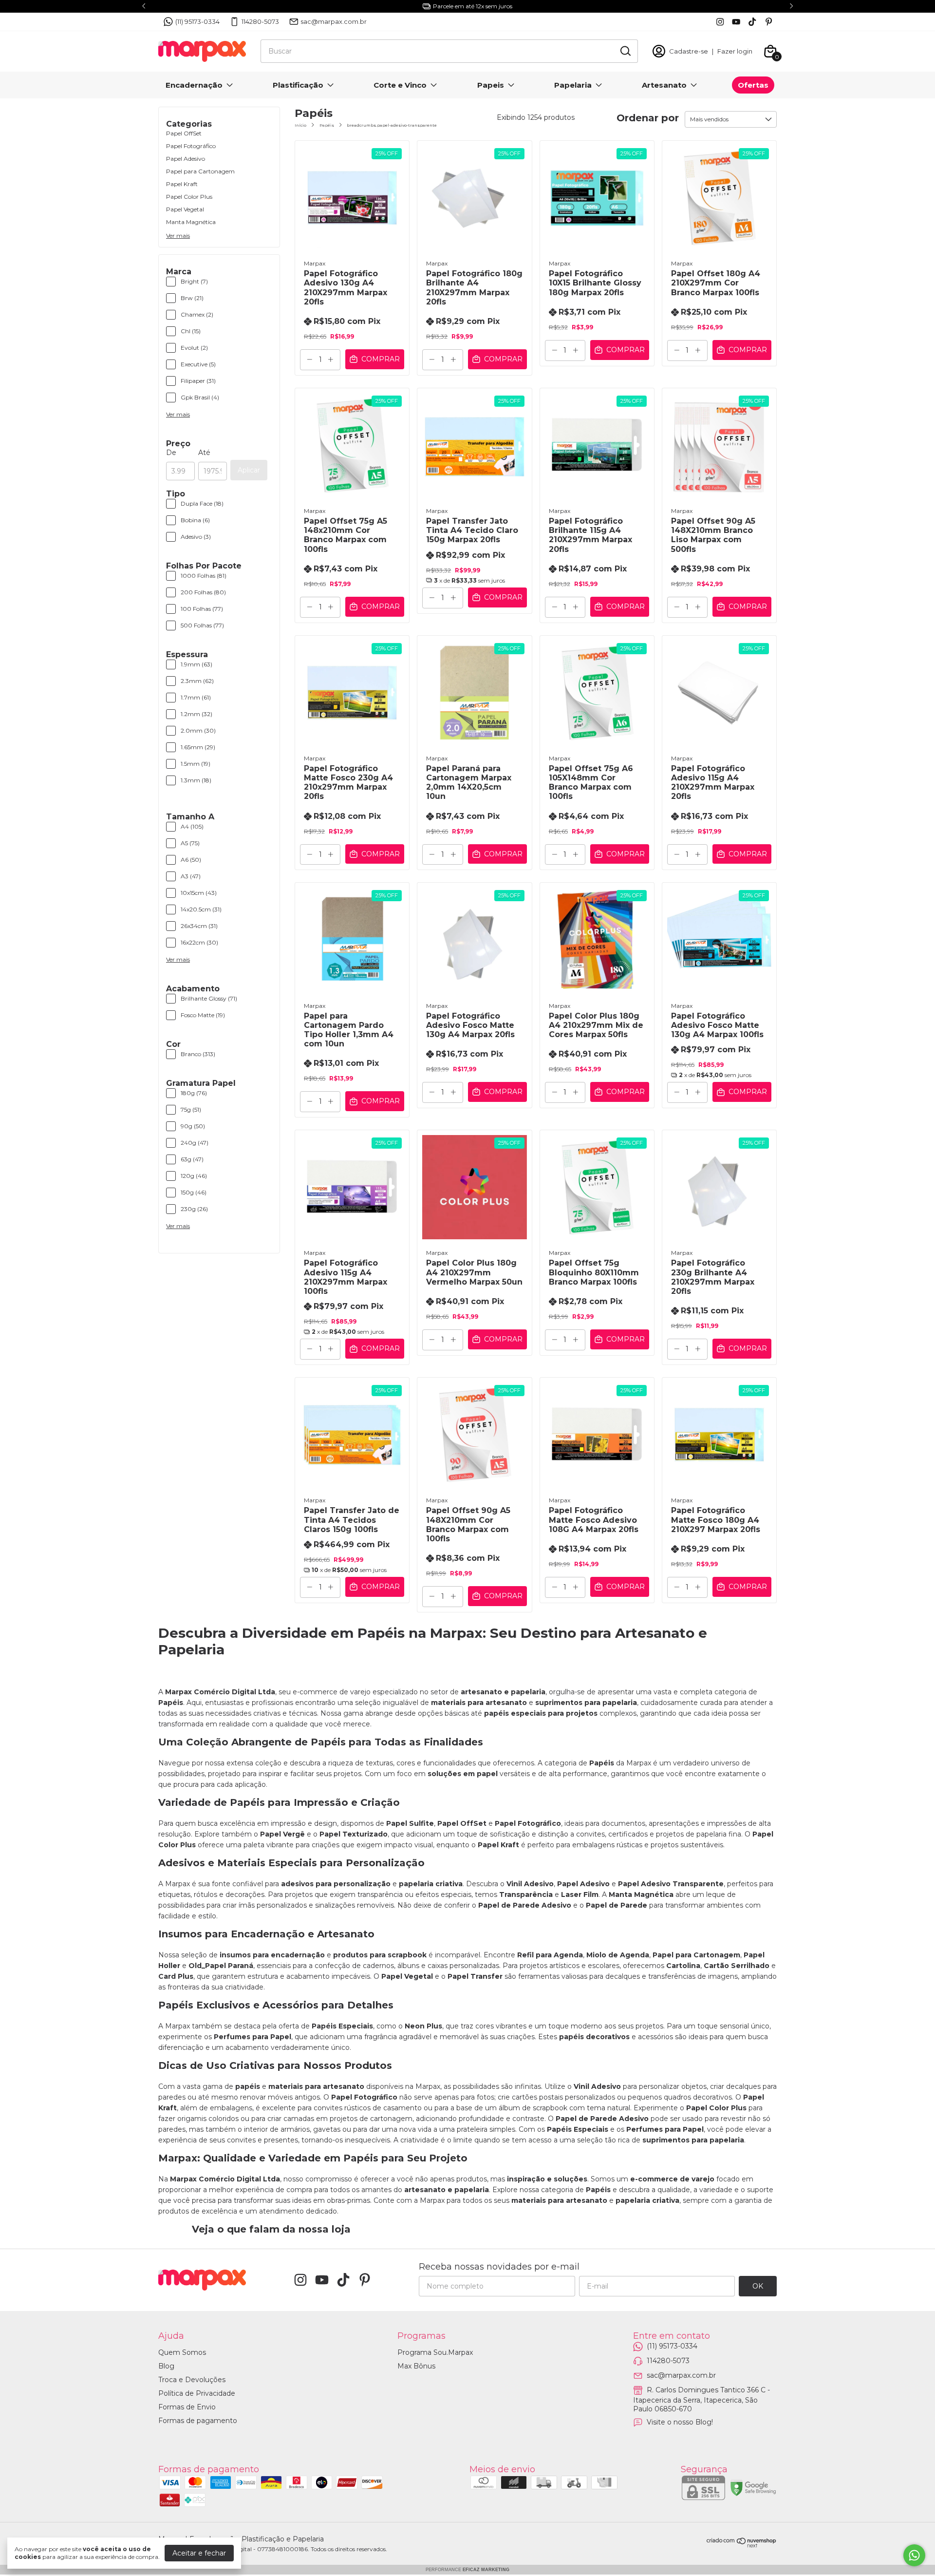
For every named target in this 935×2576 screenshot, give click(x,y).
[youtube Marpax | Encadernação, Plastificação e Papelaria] (736, 22)
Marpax (315, 263)
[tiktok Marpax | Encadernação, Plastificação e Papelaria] (752, 22)
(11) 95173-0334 (197, 21)
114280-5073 (260, 21)
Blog (166, 2366)
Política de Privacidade (197, 2393)
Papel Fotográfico (191, 146)
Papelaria (573, 85)
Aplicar (249, 470)
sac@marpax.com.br (334, 21)
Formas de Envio (187, 2407)
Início (300, 125)
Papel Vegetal (185, 209)
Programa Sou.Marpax (435, 2352)
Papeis (491, 85)
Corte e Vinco (400, 85)
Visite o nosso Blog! (680, 2422)
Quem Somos (182, 2352)
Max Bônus (416, 2366)
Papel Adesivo (186, 159)
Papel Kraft (182, 184)
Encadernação (194, 85)
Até (204, 453)
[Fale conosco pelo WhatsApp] (914, 2555)
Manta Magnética (191, 222)
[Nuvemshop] (742, 2545)
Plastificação (298, 85)
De (171, 453)
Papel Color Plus (189, 197)
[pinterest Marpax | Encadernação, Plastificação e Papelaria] (769, 22)
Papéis (327, 125)
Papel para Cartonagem (200, 171)
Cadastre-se (689, 51)
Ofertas (753, 85)
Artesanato (664, 85)
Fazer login (735, 51)
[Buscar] (625, 51)
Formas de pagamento (198, 2421)
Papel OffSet (184, 133)
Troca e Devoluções (192, 2380)
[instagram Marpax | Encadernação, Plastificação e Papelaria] (720, 22)
